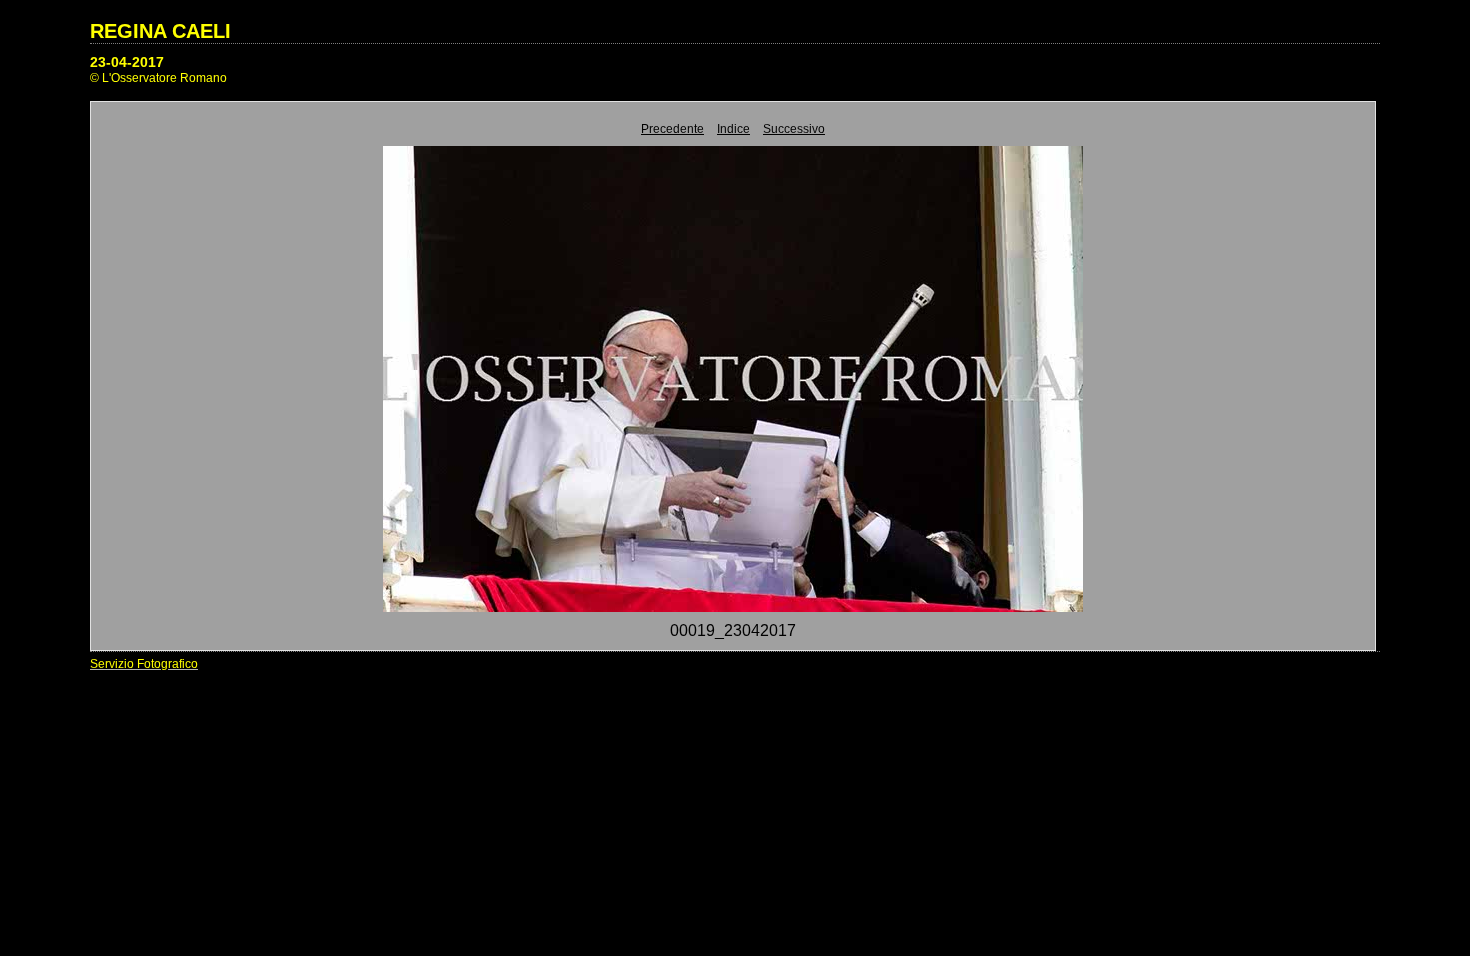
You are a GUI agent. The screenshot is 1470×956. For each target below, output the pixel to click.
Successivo (794, 129)
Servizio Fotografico (144, 664)
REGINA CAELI (160, 31)
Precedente (672, 129)
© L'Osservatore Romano (158, 78)
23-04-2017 (127, 62)
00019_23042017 (733, 630)
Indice (733, 129)
